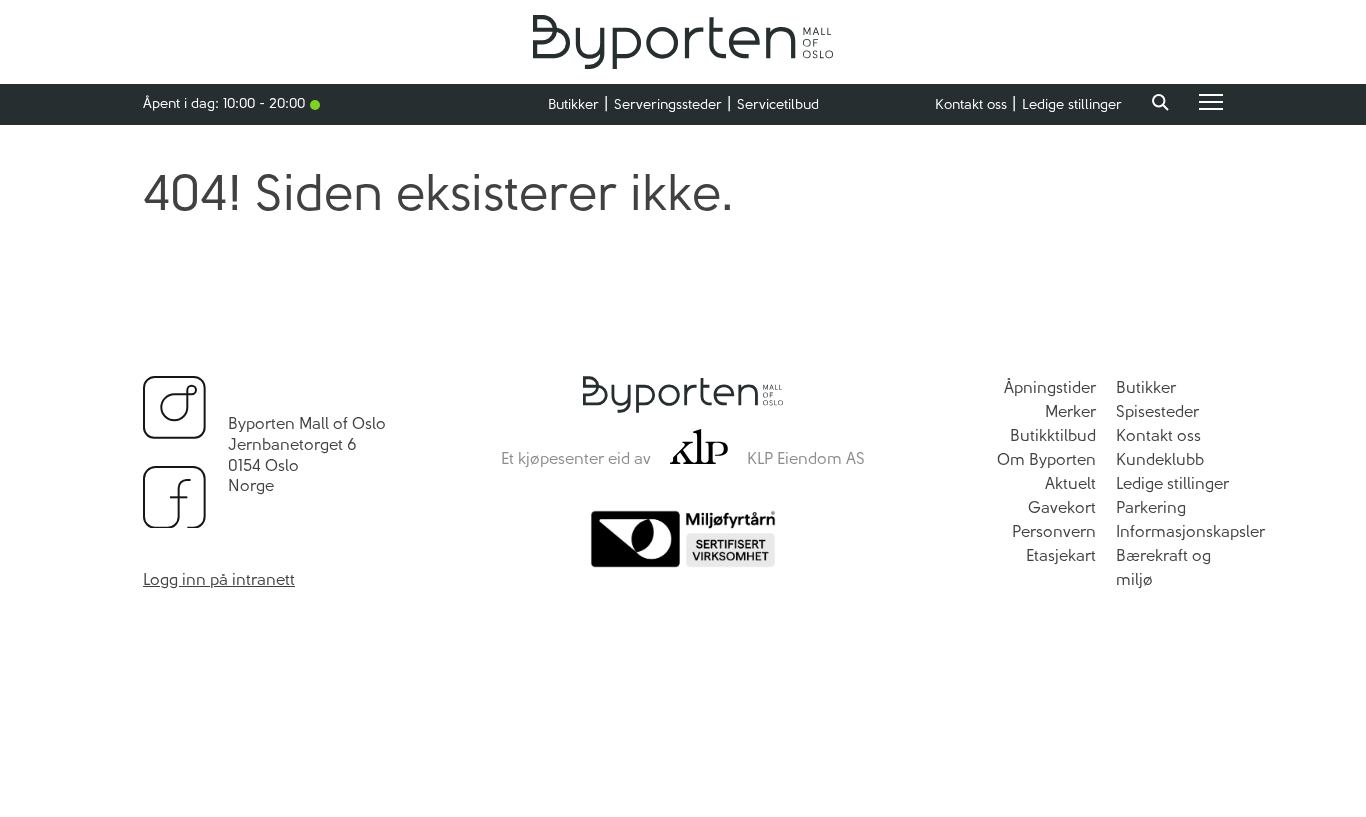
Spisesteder (1157, 411)
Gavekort (1062, 507)
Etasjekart (1061, 555)
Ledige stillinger (1072, 104)
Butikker (573, 104)
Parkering (1151, 507)
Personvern (1054, 531)
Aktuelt (1070, 483)
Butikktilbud (1053, 435)
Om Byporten (1046, 459)
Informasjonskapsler (1190, 531)
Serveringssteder (668, 104)
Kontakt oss (971, 104)
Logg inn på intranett (219, 579)
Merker (1070, 411)
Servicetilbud (778, 104)
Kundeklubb (1160, 459)
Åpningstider (1050, 387)
